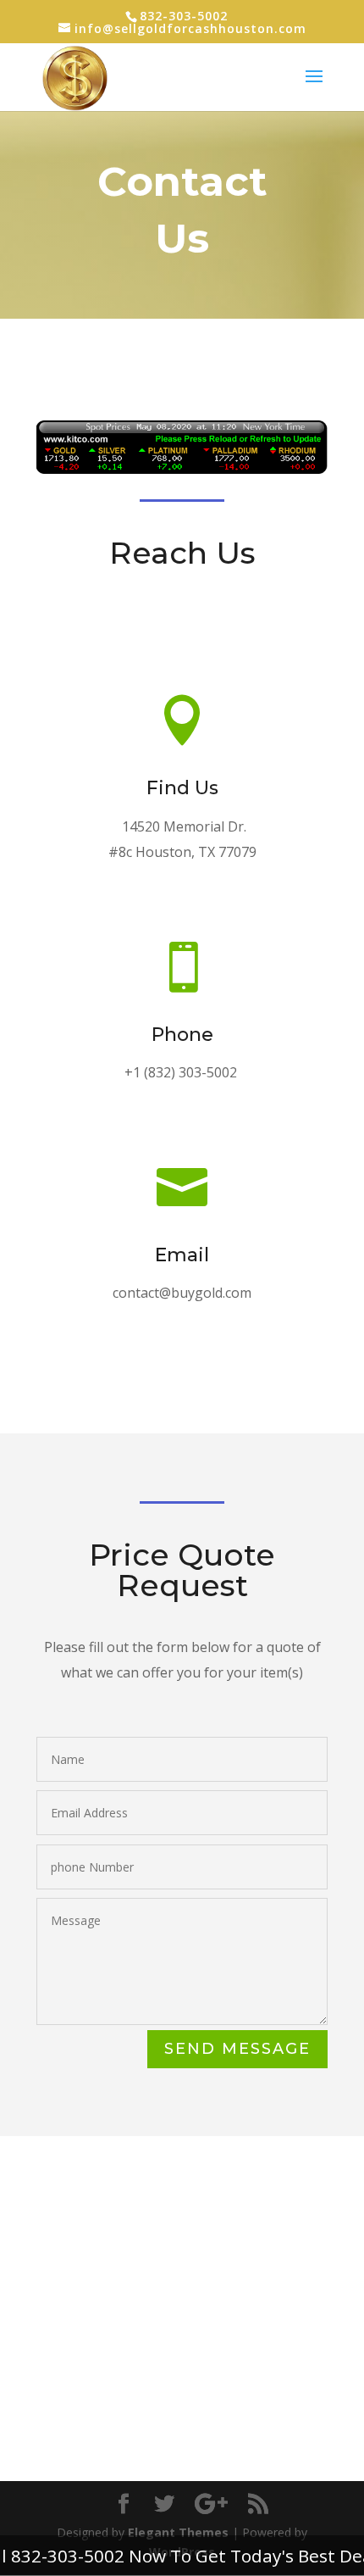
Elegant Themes (178, 2532)
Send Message (237, 2049)
